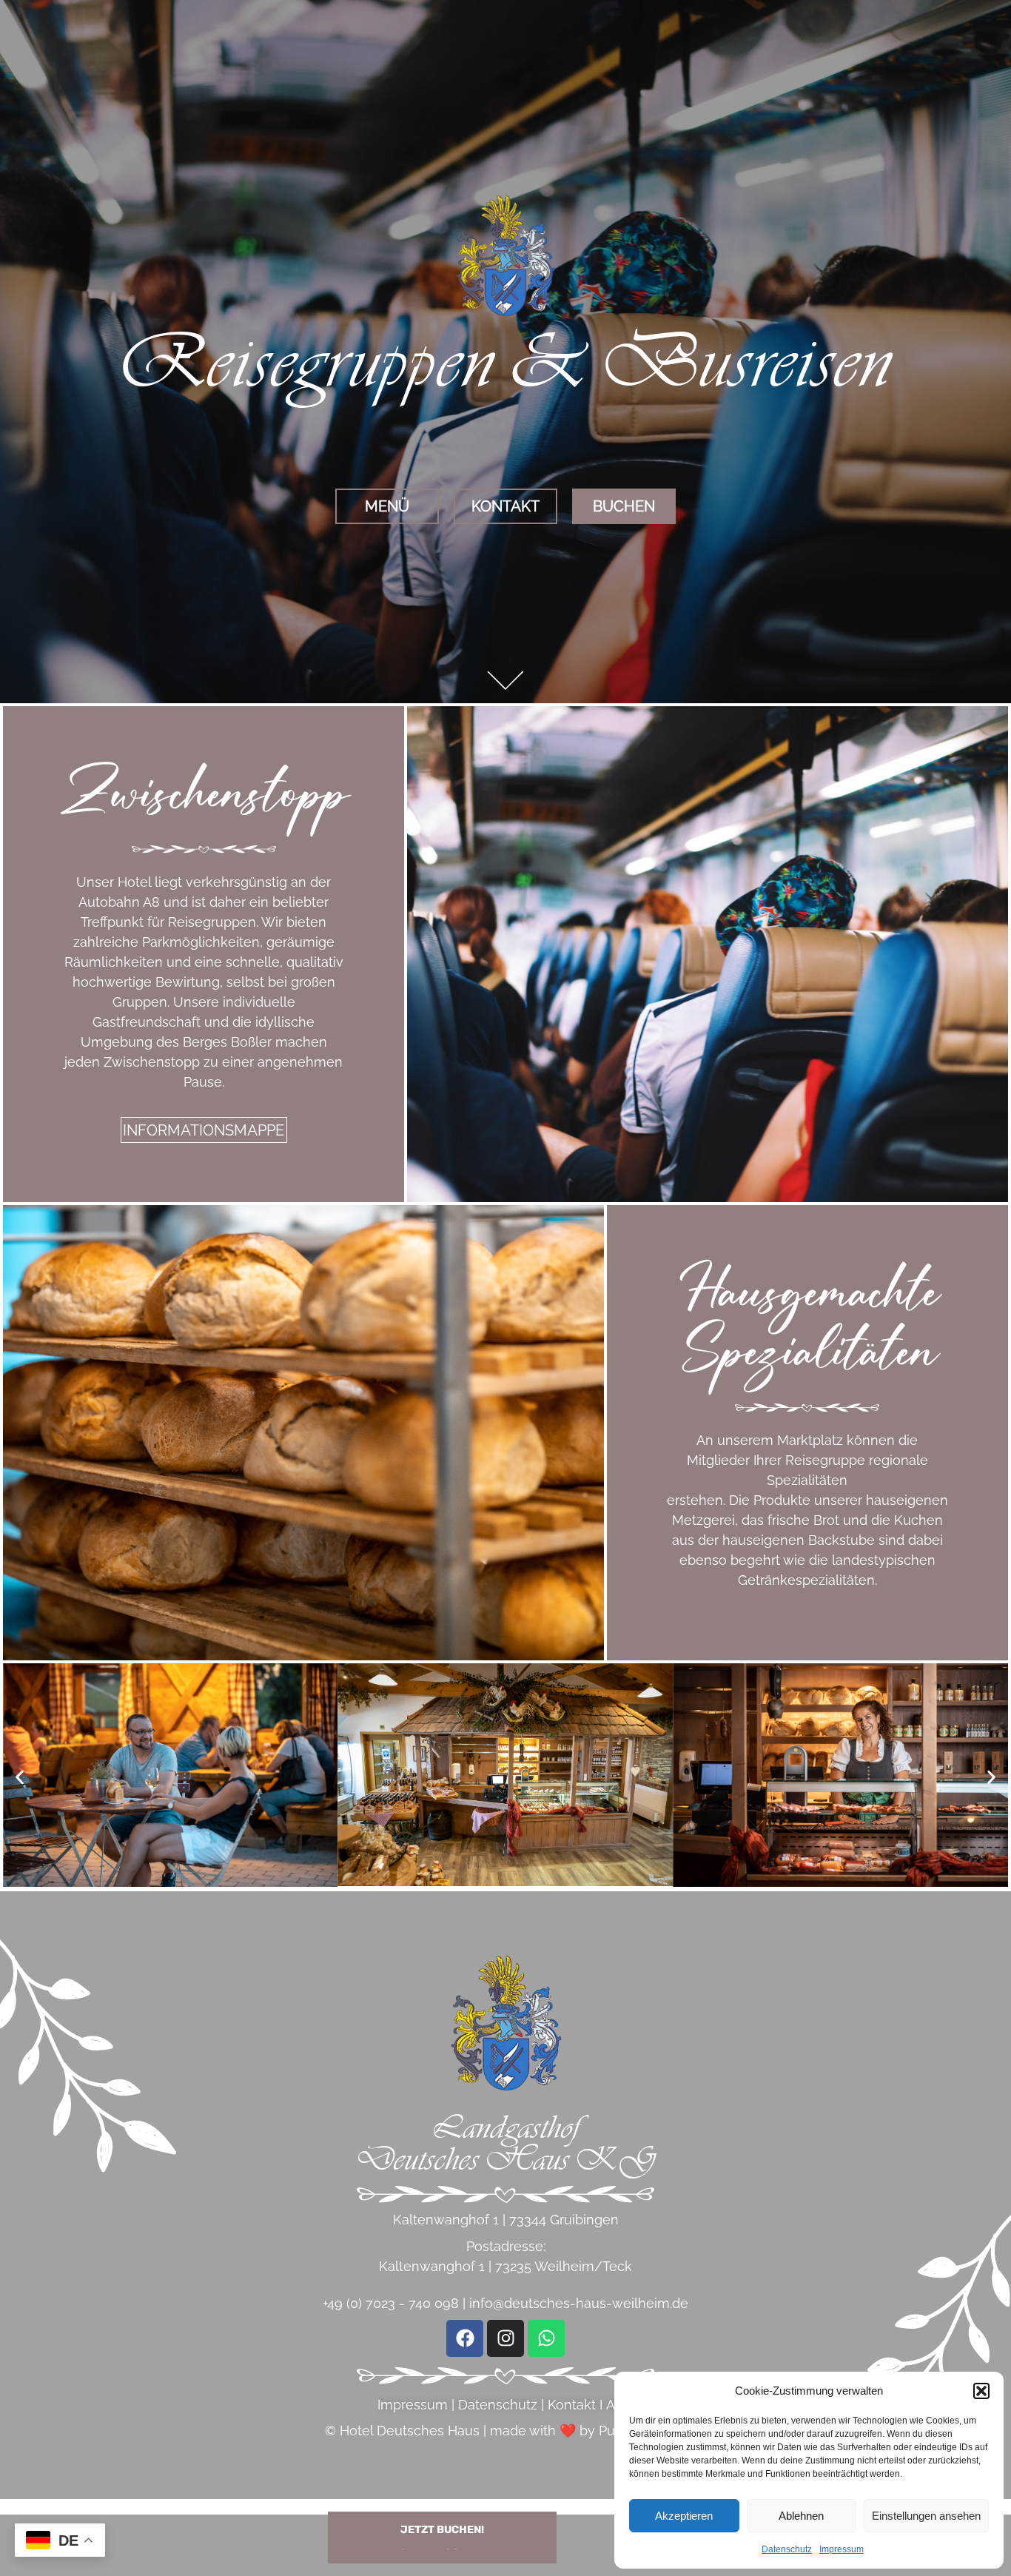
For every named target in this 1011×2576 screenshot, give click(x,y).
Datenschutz (787, 2549)
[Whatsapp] (546, 2338)
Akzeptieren (684, 2516)
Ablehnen (801, 2516)
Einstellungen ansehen (926, 2516)
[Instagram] (505, 2338)
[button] (981, 2391)
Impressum (842, 2549)
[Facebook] (465, 2338)
